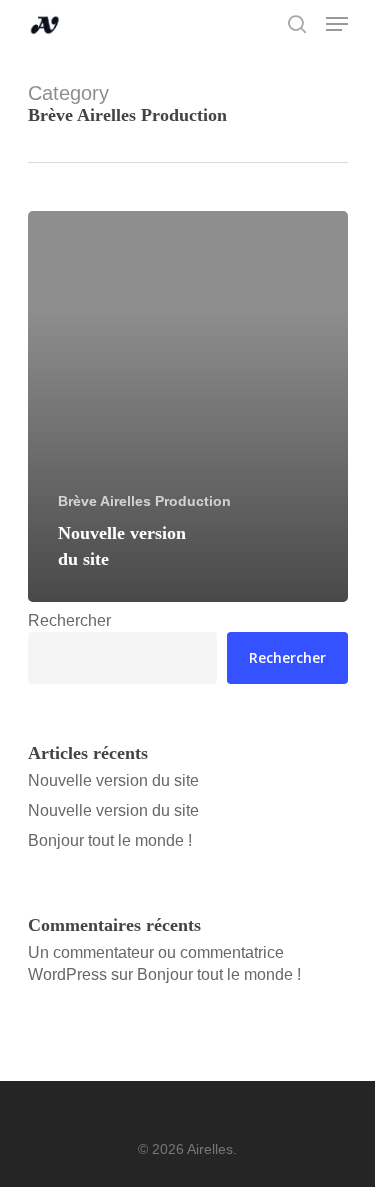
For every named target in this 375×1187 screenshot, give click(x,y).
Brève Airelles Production (144, 501)
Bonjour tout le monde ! (110, 840)
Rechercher (69, 620)
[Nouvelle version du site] (188, 407)
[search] (297, 24)
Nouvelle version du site (113, 780)
